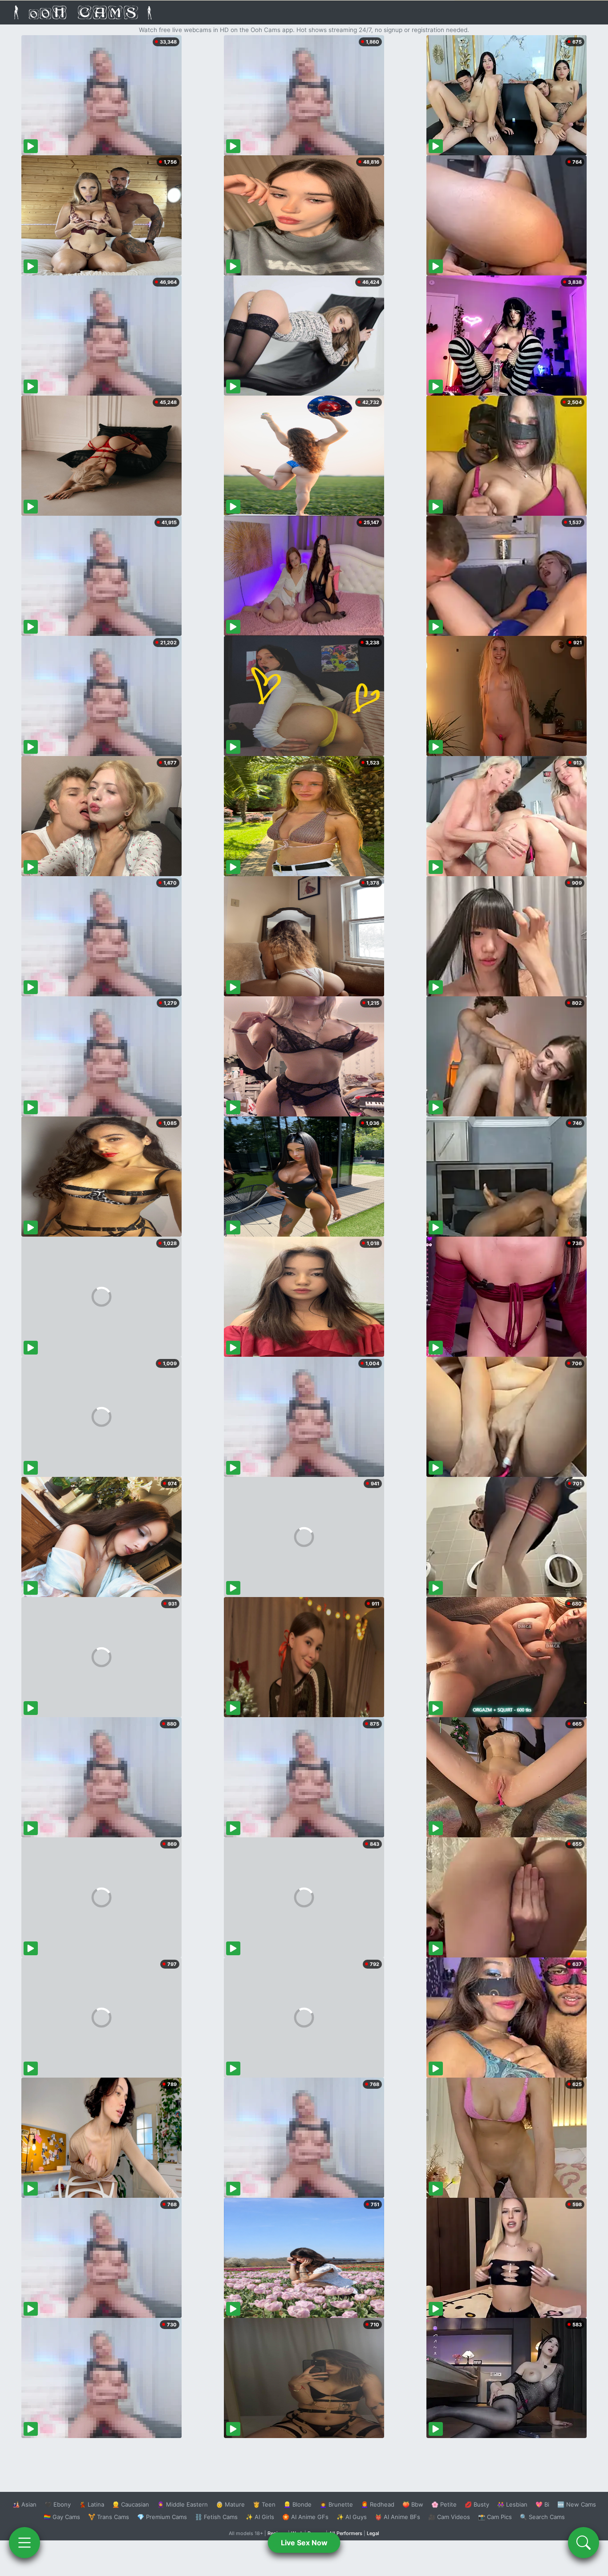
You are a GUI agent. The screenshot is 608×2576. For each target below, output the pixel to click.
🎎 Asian (24, 2504)
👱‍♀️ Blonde (298, 2504)
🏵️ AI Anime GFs (305, 2517)
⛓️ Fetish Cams (216, 2517)
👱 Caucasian (131, 2504)
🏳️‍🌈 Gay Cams (62, 2517)
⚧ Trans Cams (109, 2517)
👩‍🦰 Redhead (378, 2504)
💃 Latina (91, 2504)
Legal (373, 2533)
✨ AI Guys (352, 2517)
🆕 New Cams (577, 2504)
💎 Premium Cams (162, 2517)
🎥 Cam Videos (449, 2517)
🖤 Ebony (58, 2504)
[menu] (24, 2543)
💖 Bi (542, 2504)
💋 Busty (477, 2504)
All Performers (346, 2533)
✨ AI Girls (260, 2517)
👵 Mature (230, 2504)
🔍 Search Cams (542, 2517)
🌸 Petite (444, 2504)
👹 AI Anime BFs (397, 2517)
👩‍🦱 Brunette (336, 2504)
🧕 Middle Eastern (182, 2504)
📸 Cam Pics (495, 2517)
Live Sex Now (304, 2543)
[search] (584, 2543)
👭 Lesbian (512, 2504)
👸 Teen (264, 2504)
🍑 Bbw (413, 2504)
